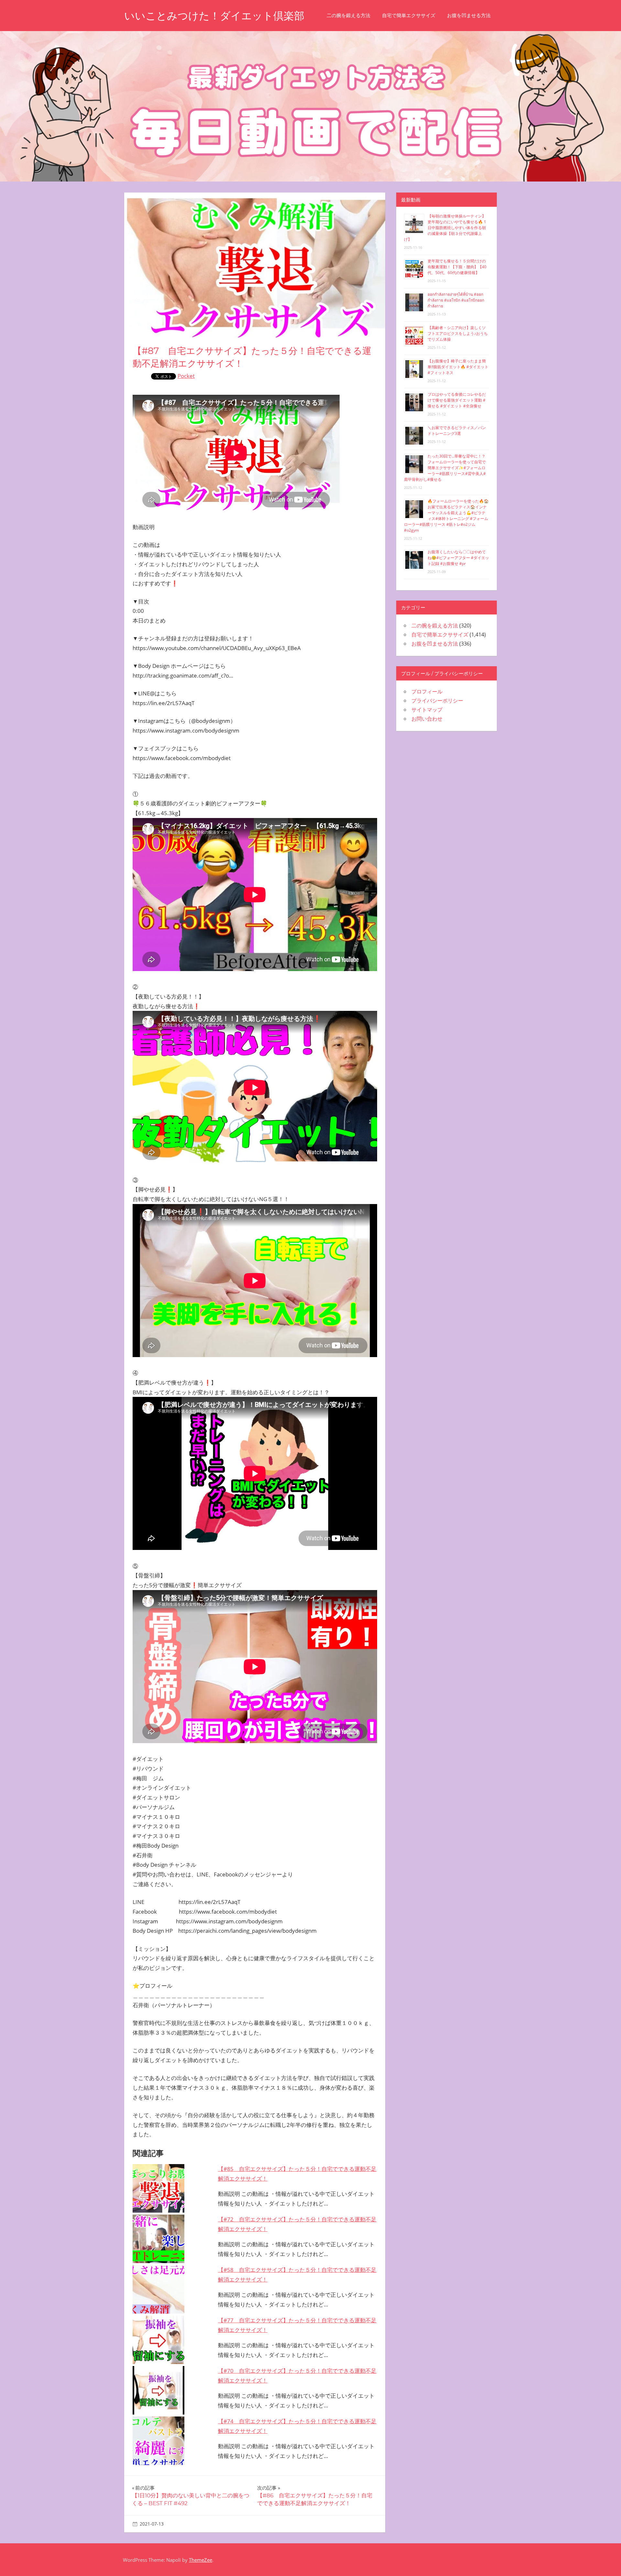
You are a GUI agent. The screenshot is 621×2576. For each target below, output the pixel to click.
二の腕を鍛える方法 (349, 15)
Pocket (186, 376)
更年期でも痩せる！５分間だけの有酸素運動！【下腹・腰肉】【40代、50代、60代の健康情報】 (457, 267)
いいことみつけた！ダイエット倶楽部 (214, 16)
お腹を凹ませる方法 (469, 15)
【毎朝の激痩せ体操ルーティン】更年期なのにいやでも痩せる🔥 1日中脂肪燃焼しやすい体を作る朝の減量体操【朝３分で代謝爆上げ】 (445, 228)
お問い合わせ (427, 719)
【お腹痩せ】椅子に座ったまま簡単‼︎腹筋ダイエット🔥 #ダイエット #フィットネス (458, 367)
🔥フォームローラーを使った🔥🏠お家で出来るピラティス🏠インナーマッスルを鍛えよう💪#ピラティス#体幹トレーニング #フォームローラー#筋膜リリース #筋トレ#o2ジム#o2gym (446, 516)
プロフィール (427, 691)
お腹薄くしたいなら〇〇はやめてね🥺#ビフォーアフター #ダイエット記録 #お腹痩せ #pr (458, 558)
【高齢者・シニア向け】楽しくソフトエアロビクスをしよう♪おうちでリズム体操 (458, 333)
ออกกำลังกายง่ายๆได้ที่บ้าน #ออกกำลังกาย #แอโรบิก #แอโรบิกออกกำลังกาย (456, 300)
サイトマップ (427, 710)
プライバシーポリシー (437, 701)
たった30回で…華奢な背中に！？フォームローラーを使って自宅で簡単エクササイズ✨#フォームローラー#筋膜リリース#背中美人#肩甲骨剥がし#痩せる (445, 468)
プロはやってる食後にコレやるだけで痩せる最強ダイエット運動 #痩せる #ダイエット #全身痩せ (457, 400)
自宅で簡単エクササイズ (409, 15)
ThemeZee (201, 2560)
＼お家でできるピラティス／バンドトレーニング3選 (457, 431)
